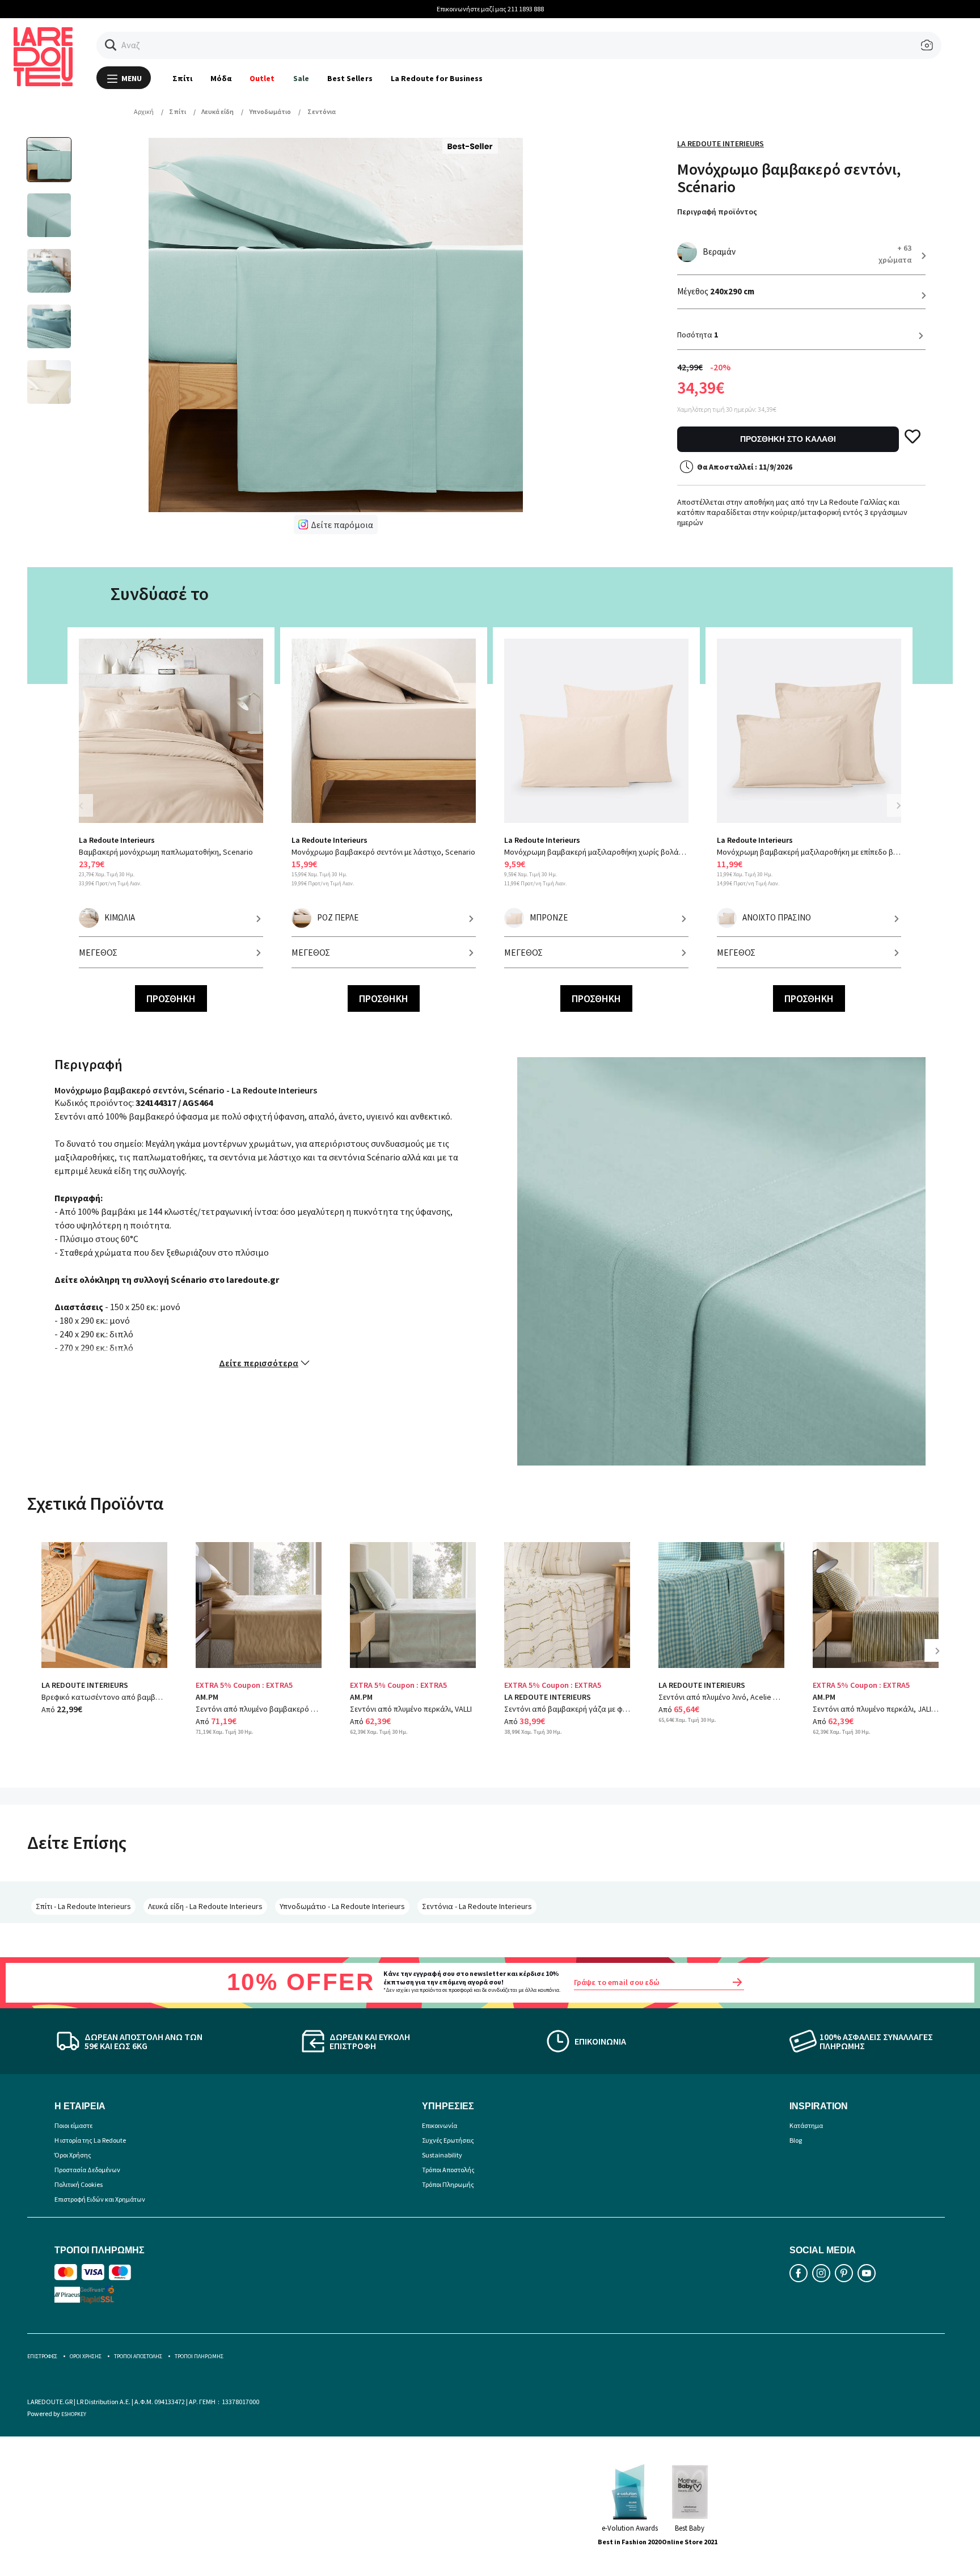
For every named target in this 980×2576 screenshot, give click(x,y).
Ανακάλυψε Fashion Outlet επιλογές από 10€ (491, 9)
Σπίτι (182, 78)
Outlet (262, 78)
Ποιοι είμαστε (73, 2125)
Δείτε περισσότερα (259, 1363)
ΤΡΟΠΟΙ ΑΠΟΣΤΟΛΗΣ (138, 2356)
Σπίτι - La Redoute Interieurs (83, 1906)
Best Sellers (350, 78)
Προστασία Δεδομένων (87, 2170)
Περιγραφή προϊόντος (717, 212)
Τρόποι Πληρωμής (448, 2184)
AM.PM (207, 1697)
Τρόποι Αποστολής (448, 2170)
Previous (87, 812)
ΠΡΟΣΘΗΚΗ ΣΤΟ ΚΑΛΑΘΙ (788, 439)
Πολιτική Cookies (79, 2184)
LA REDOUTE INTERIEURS (85, 1685)
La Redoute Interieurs (721, 143)
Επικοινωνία (440, 2125)
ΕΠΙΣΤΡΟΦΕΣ (42, 2356)
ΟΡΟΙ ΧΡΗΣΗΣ (86, 2356)
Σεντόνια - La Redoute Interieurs (477, 1906)
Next (898, 805)
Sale (301, 78)
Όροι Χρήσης (73, 2155)
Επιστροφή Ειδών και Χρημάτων (100, 2199)
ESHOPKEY (74, 2414)
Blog (796, 2140)
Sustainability (442, 2155)
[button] (111, 45)
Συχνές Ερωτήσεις (448, 2140)
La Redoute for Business (437, 78)
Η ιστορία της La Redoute (90, 2140)
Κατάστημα (806, 2125)
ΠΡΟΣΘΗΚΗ (171, 998)
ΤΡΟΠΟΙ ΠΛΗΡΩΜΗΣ (199, 2356)
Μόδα (221, 78)
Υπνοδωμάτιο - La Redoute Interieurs (342, 1906)
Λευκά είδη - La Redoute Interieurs (205, 1906)
